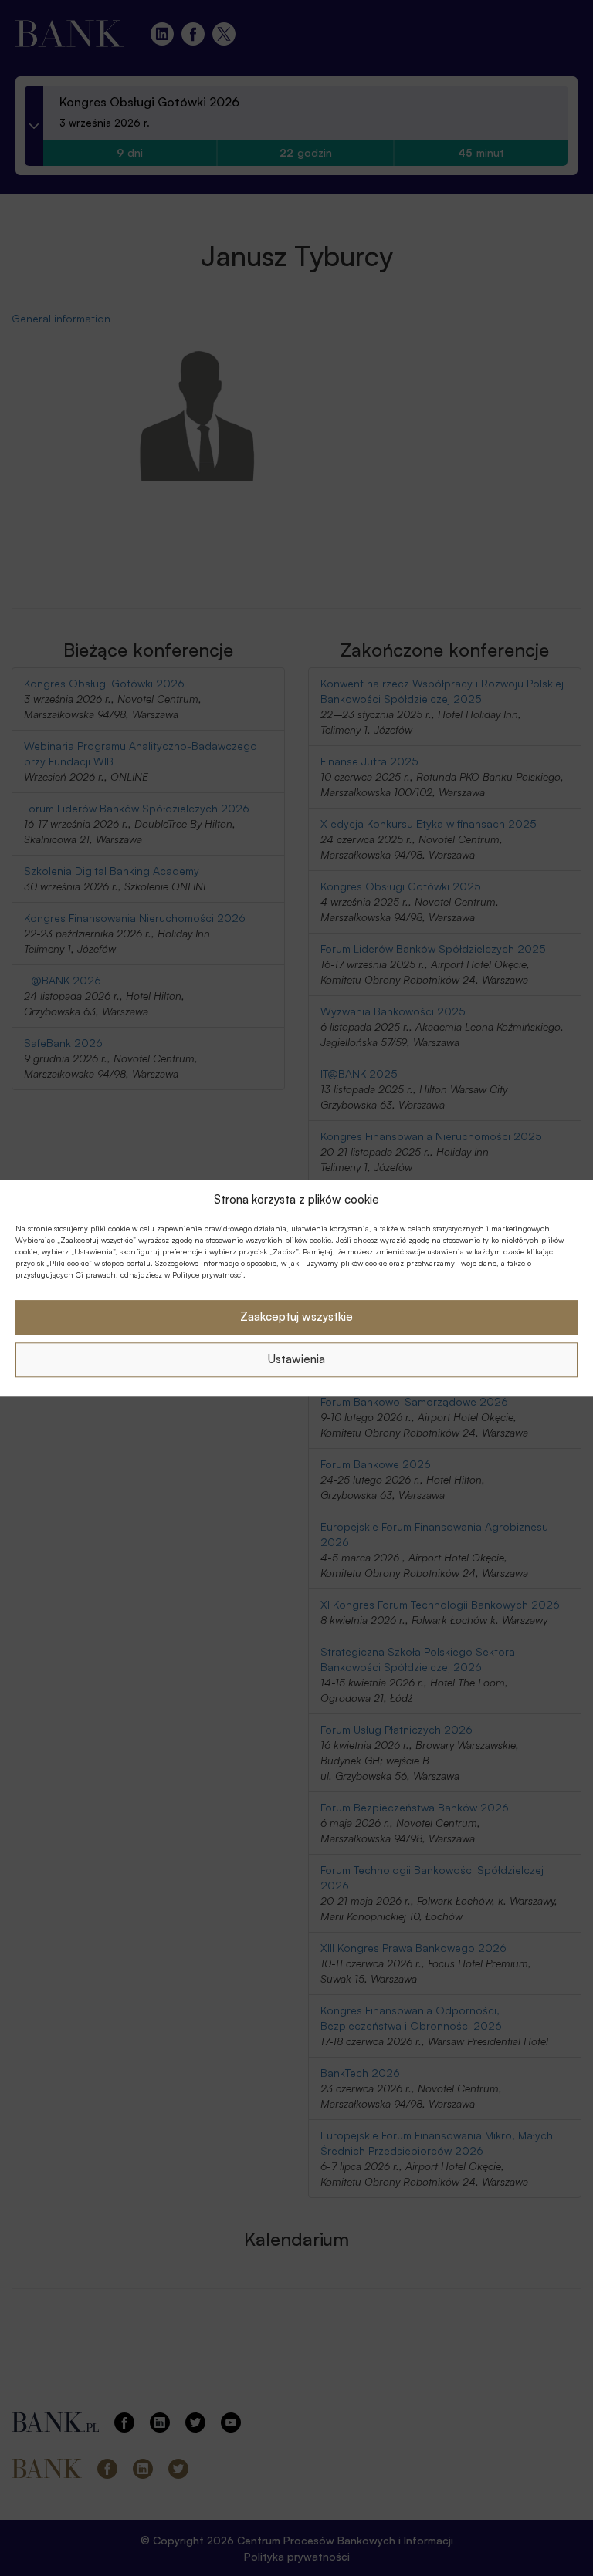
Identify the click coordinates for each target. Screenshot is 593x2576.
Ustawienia (296, 1360)
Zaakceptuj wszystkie (296, 1317)
